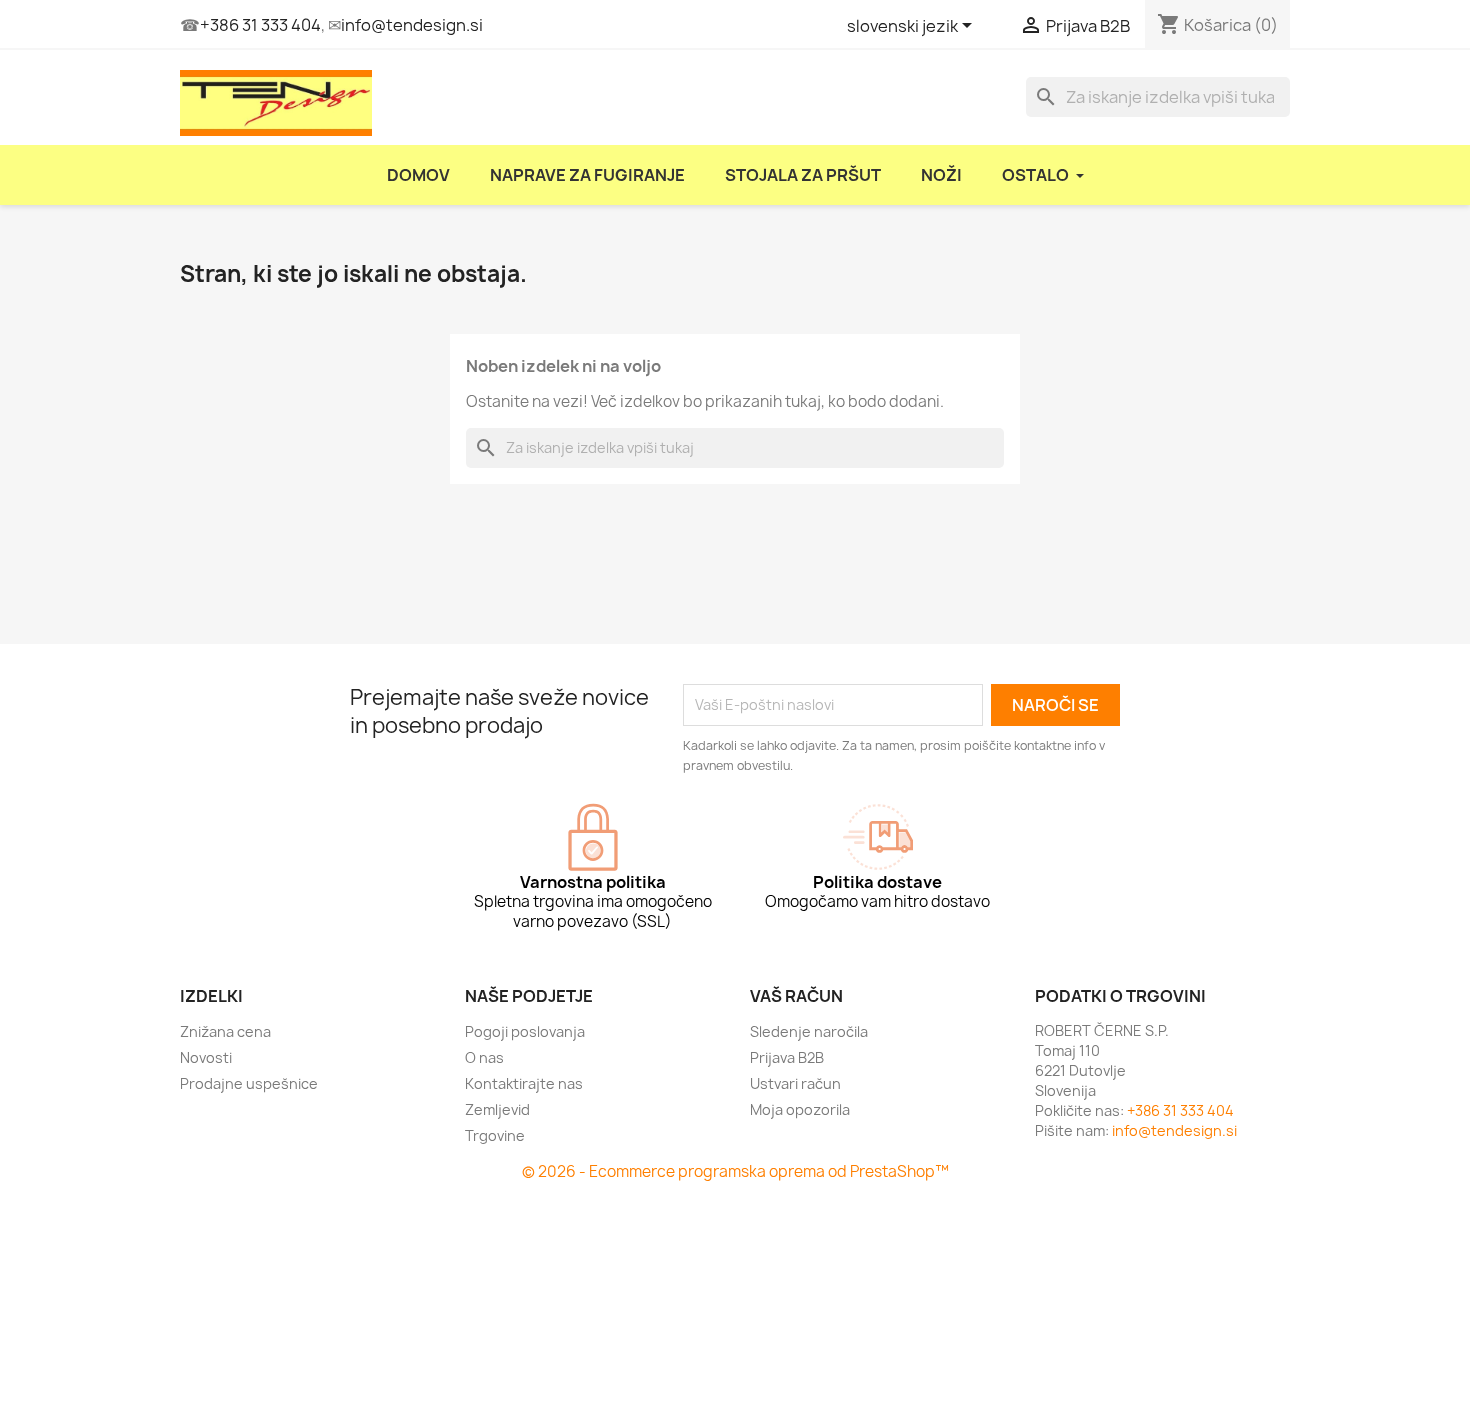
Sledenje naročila (809, 1031)
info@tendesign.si (412, 25)
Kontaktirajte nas (524, 1083)
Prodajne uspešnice (249, 1083)
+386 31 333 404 (260, 25)
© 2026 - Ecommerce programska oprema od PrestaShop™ (735, 1171)
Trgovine (495, 1135)
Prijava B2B (787, 1057)
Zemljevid (497, 1109)
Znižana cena (225, 1031)
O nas (484, 1057)
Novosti (206, 1057)
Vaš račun (796, 996)
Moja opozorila (800, 1109)
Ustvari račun (795, 1083)
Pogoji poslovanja (525, 1031)
